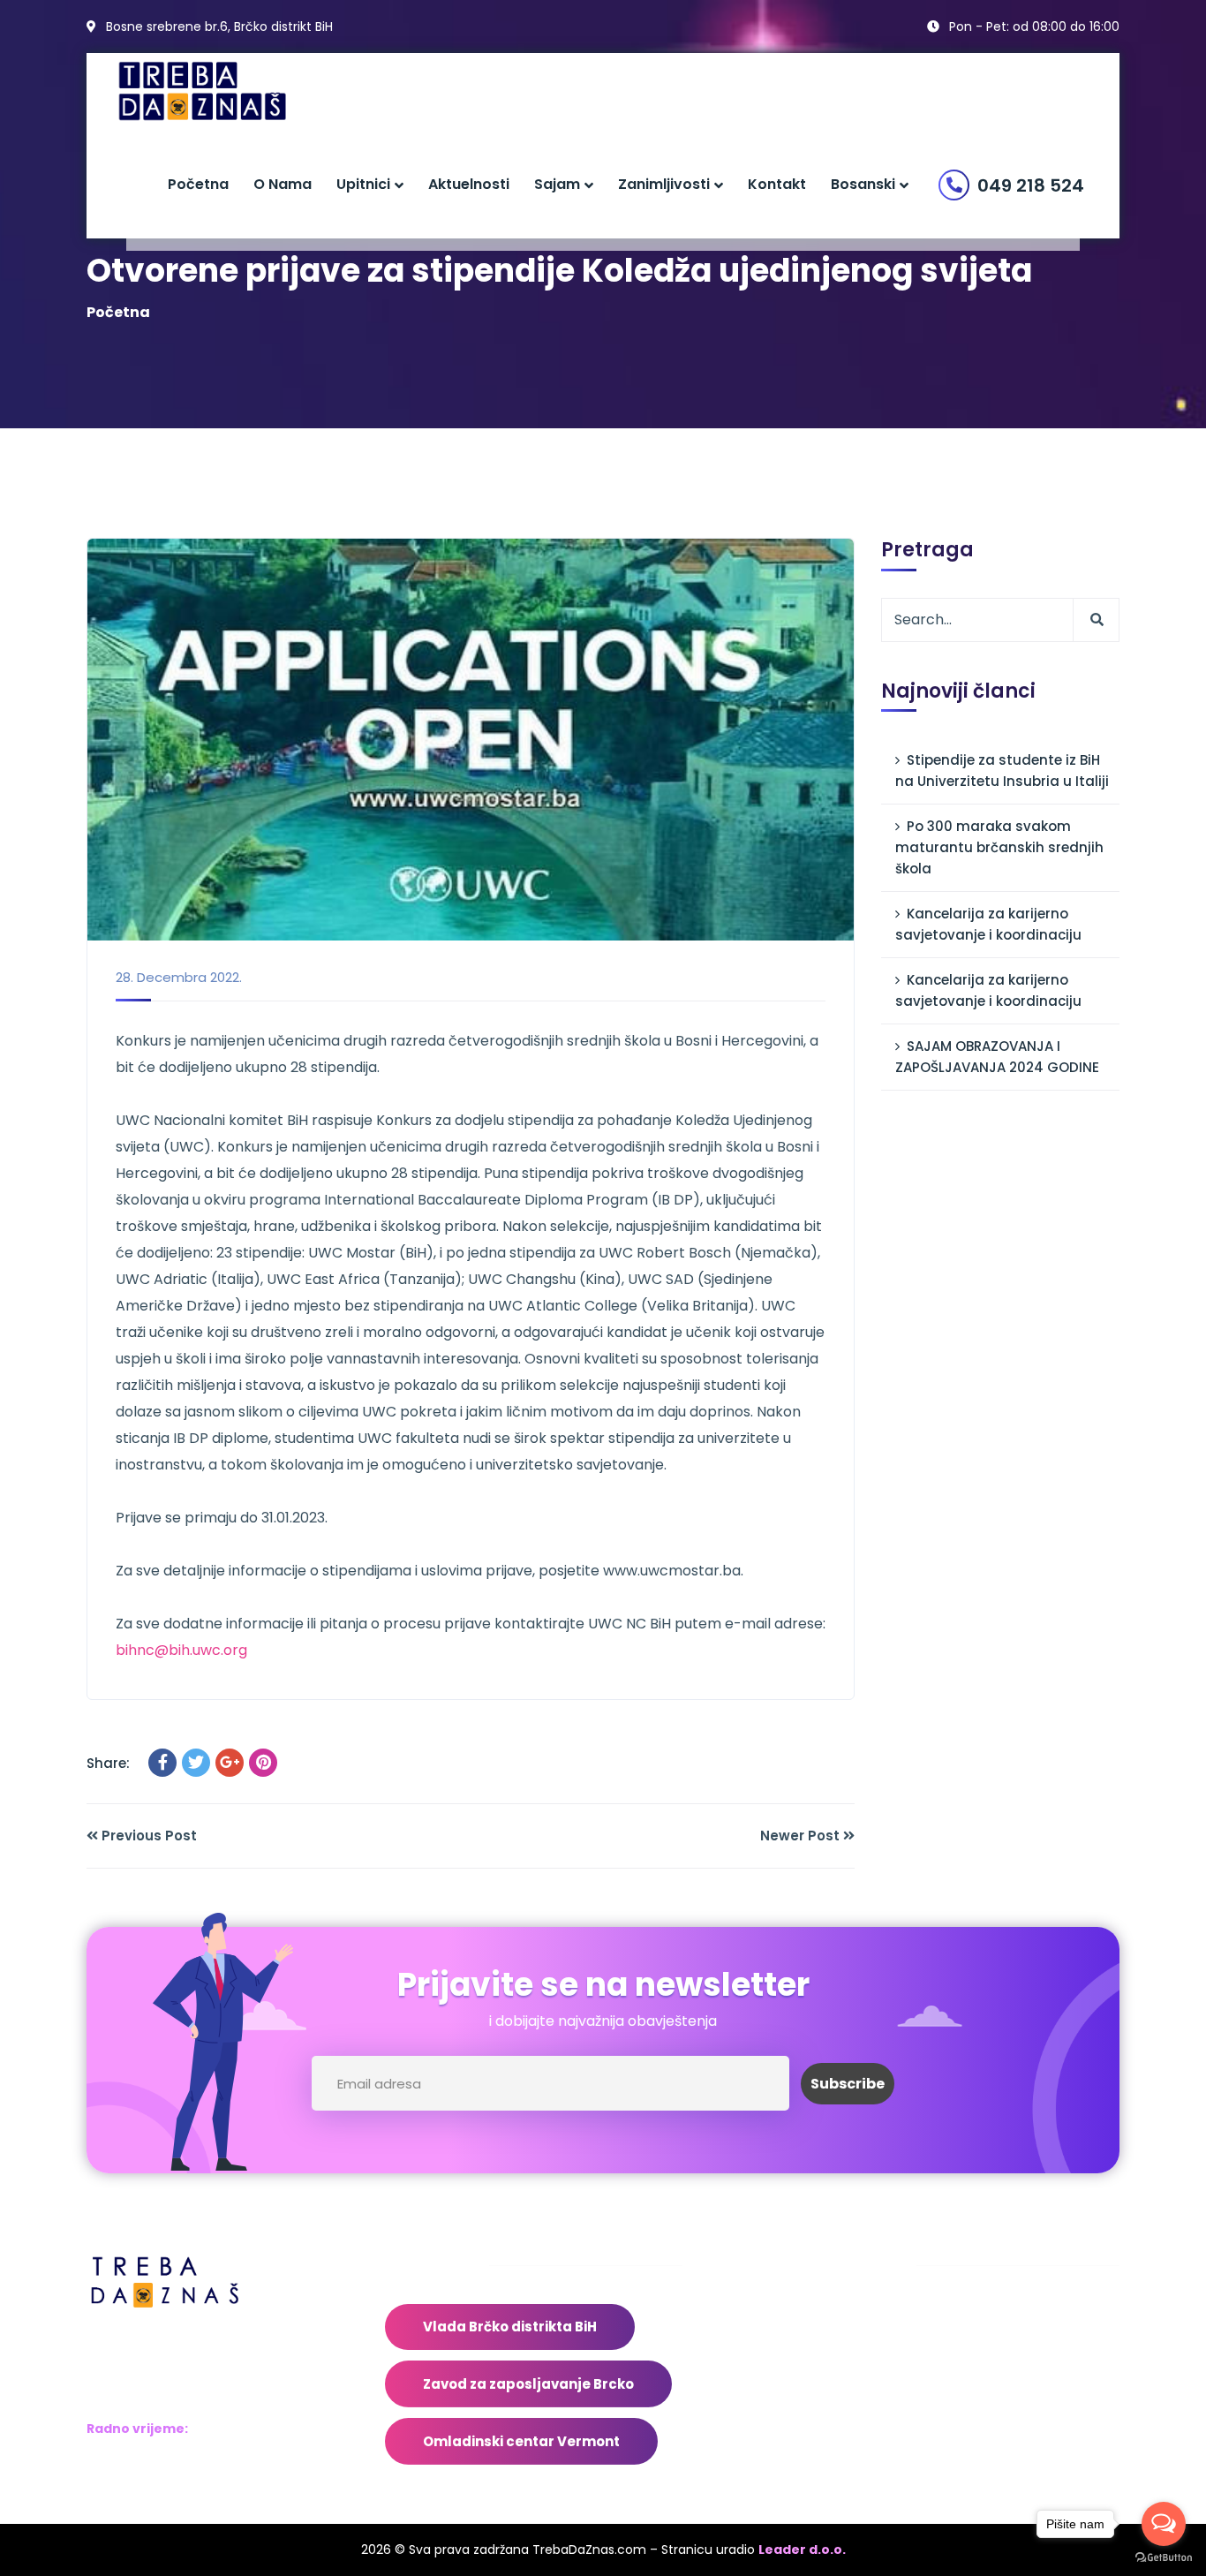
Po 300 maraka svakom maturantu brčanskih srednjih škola (999, 847)
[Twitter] (196, 1763)
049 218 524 (1031, 185)
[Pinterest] (263, 1763)
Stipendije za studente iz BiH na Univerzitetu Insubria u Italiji (1002, 771)
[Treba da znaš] (220, 91)
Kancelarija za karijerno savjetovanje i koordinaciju (988, 924)
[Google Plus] (230, 1763)
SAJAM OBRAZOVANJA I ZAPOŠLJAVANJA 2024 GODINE (997, 1057)
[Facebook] (162, 1763)
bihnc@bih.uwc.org (181, 1650)
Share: (108, 1763)
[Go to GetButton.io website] (1164, 2558)
